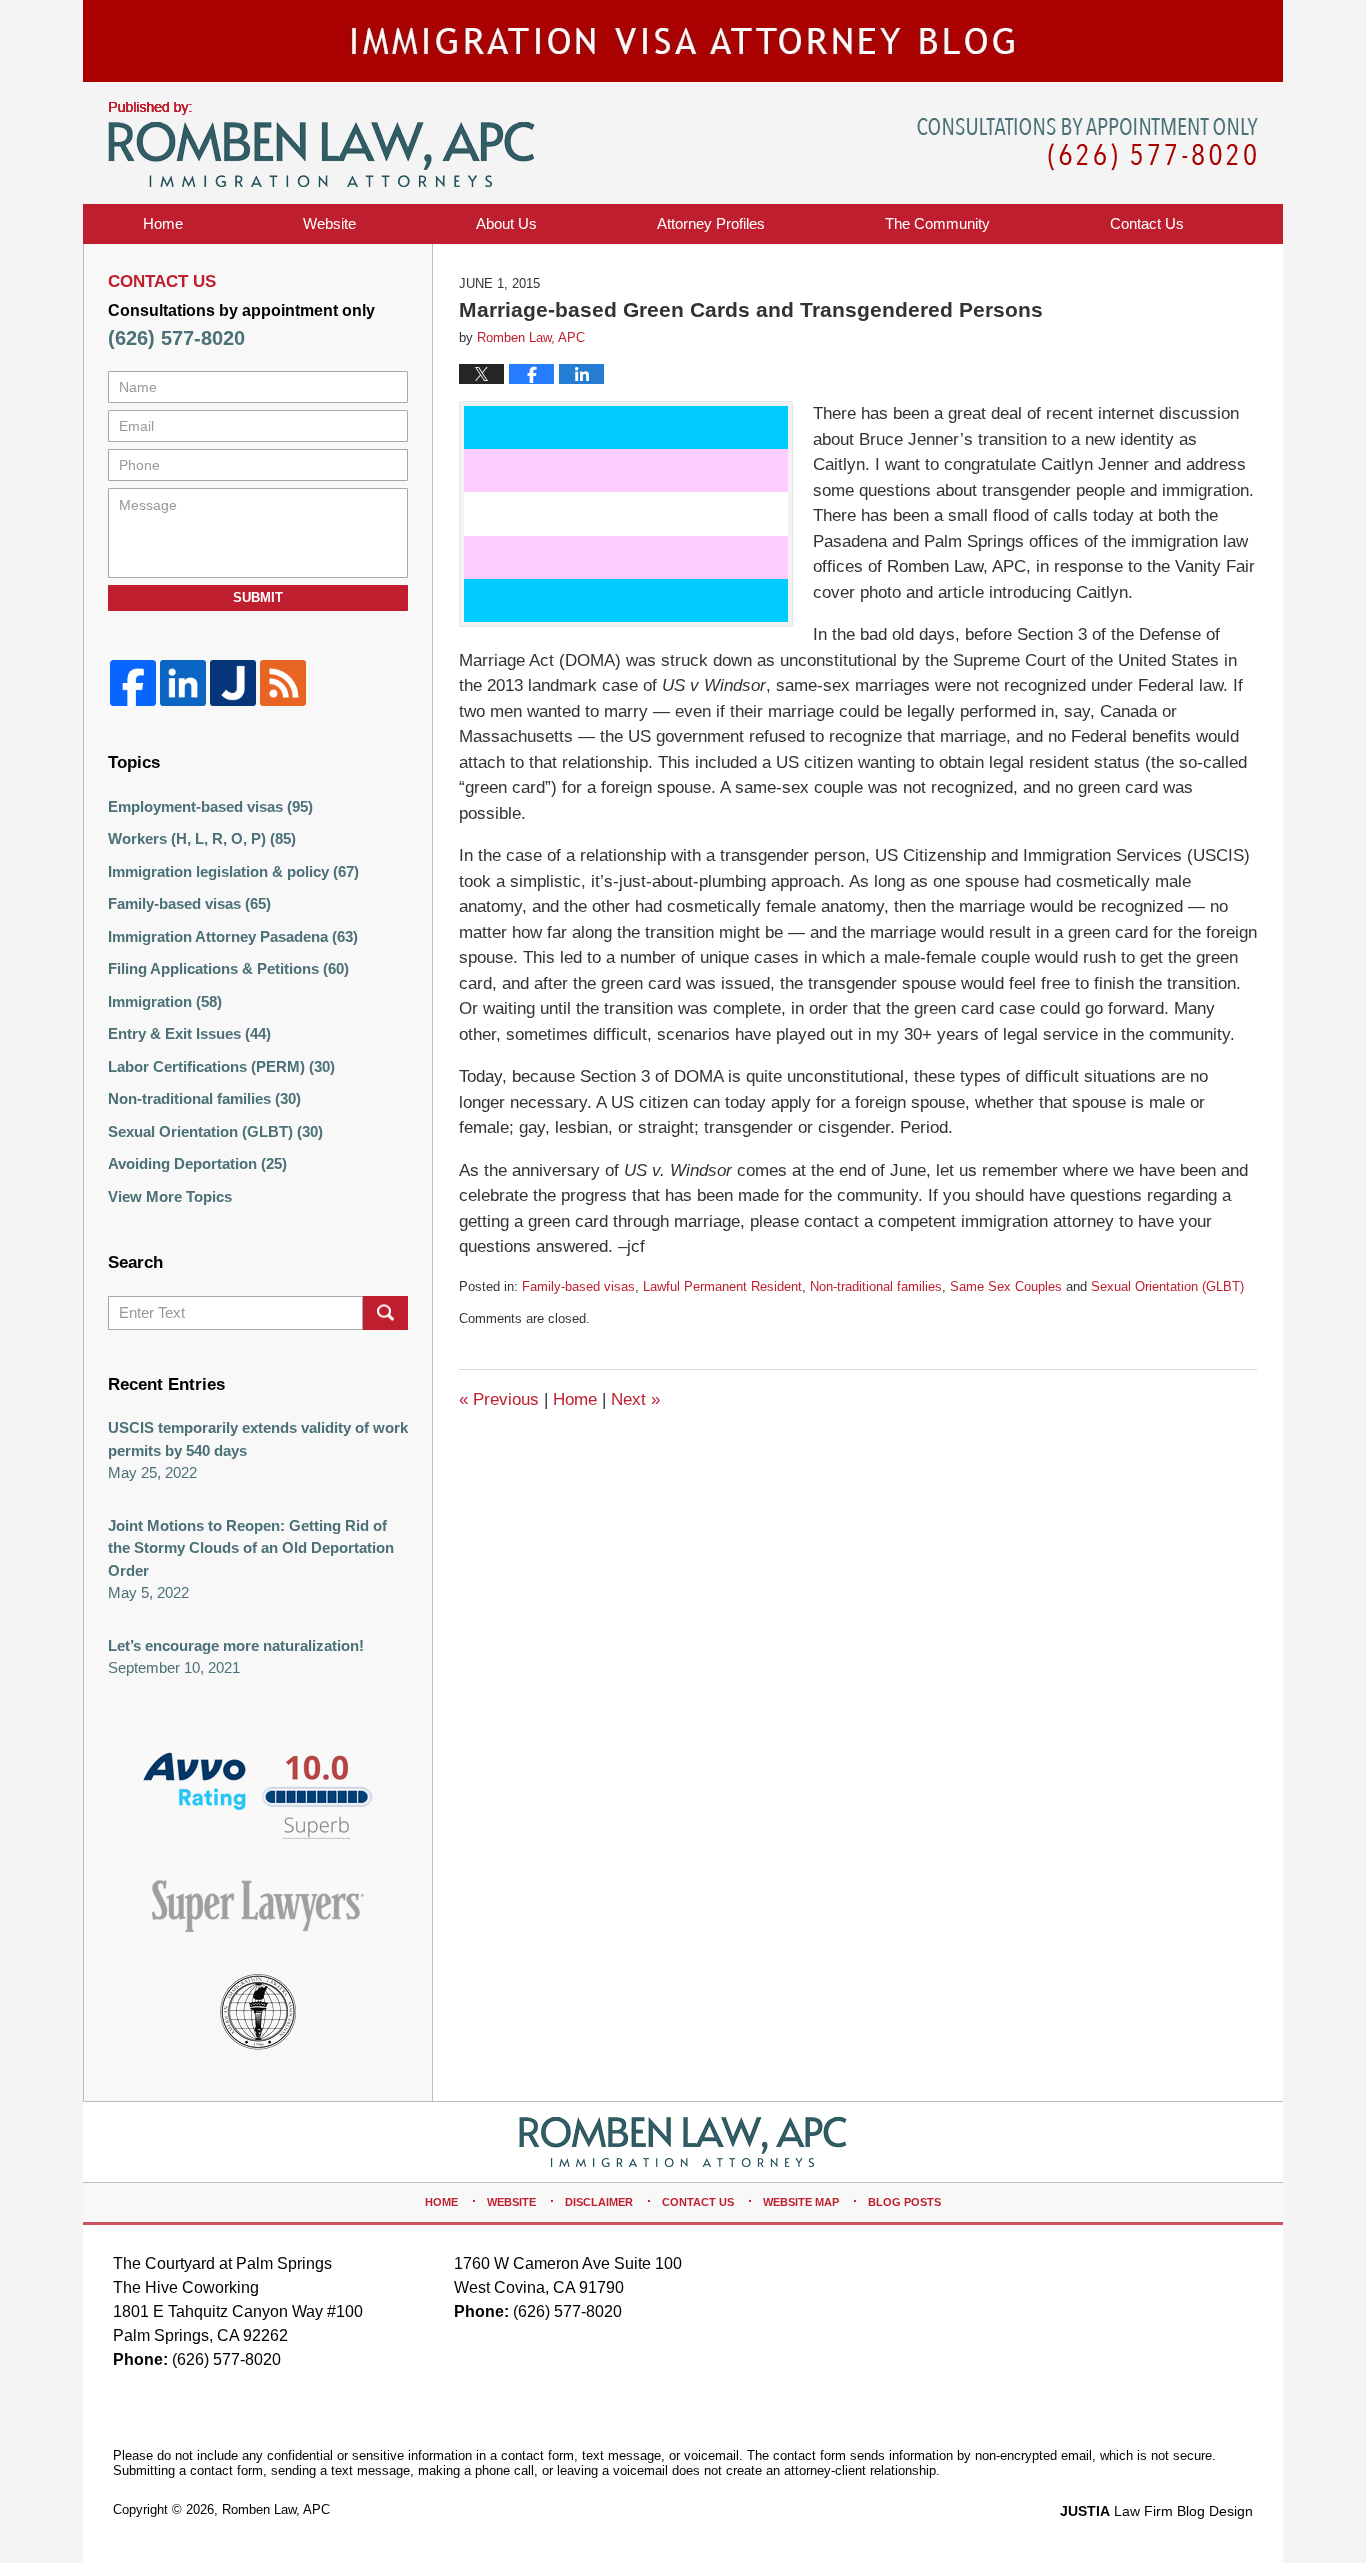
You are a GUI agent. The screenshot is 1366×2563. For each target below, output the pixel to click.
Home (163, 223)
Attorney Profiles (711, 223)
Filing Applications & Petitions (228, 968)
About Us (506, 223)
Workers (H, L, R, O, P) (202, 838)
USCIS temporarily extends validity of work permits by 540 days (258, 1439)
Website (329, 223)
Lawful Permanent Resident (722, 1286)
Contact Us (698, 2202)
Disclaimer (599, 2202)
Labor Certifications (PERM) (221, 1066)
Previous (499, 1399)
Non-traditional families (876, 1286)
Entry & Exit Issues (189, 1033)
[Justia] (233, 683)
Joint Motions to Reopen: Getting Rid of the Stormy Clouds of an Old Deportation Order (251, 1548)
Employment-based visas (210, 806)
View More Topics (170, 1196)
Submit (258, 597)
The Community (937, 223)
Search (385, 1313)
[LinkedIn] (183, 683)
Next (635, 1399)
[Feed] (283, 683)
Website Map (801, 2202)
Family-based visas (578, 1286)
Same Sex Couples (1006, 1286)
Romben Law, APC (276, 2509)
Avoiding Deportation (197, 1163)
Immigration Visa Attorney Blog (321, 145)
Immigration (165, 1001)
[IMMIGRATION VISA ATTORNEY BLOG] (683, 41)
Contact (1147, 223)
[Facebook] (133, 683)
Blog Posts (904, 2202)
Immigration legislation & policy (233, 871)
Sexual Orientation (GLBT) (1167, 1286)
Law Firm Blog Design (1156, 2511)
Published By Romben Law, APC (1087, 144)
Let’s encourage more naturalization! (236, 1645)
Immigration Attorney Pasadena (233, 936)
